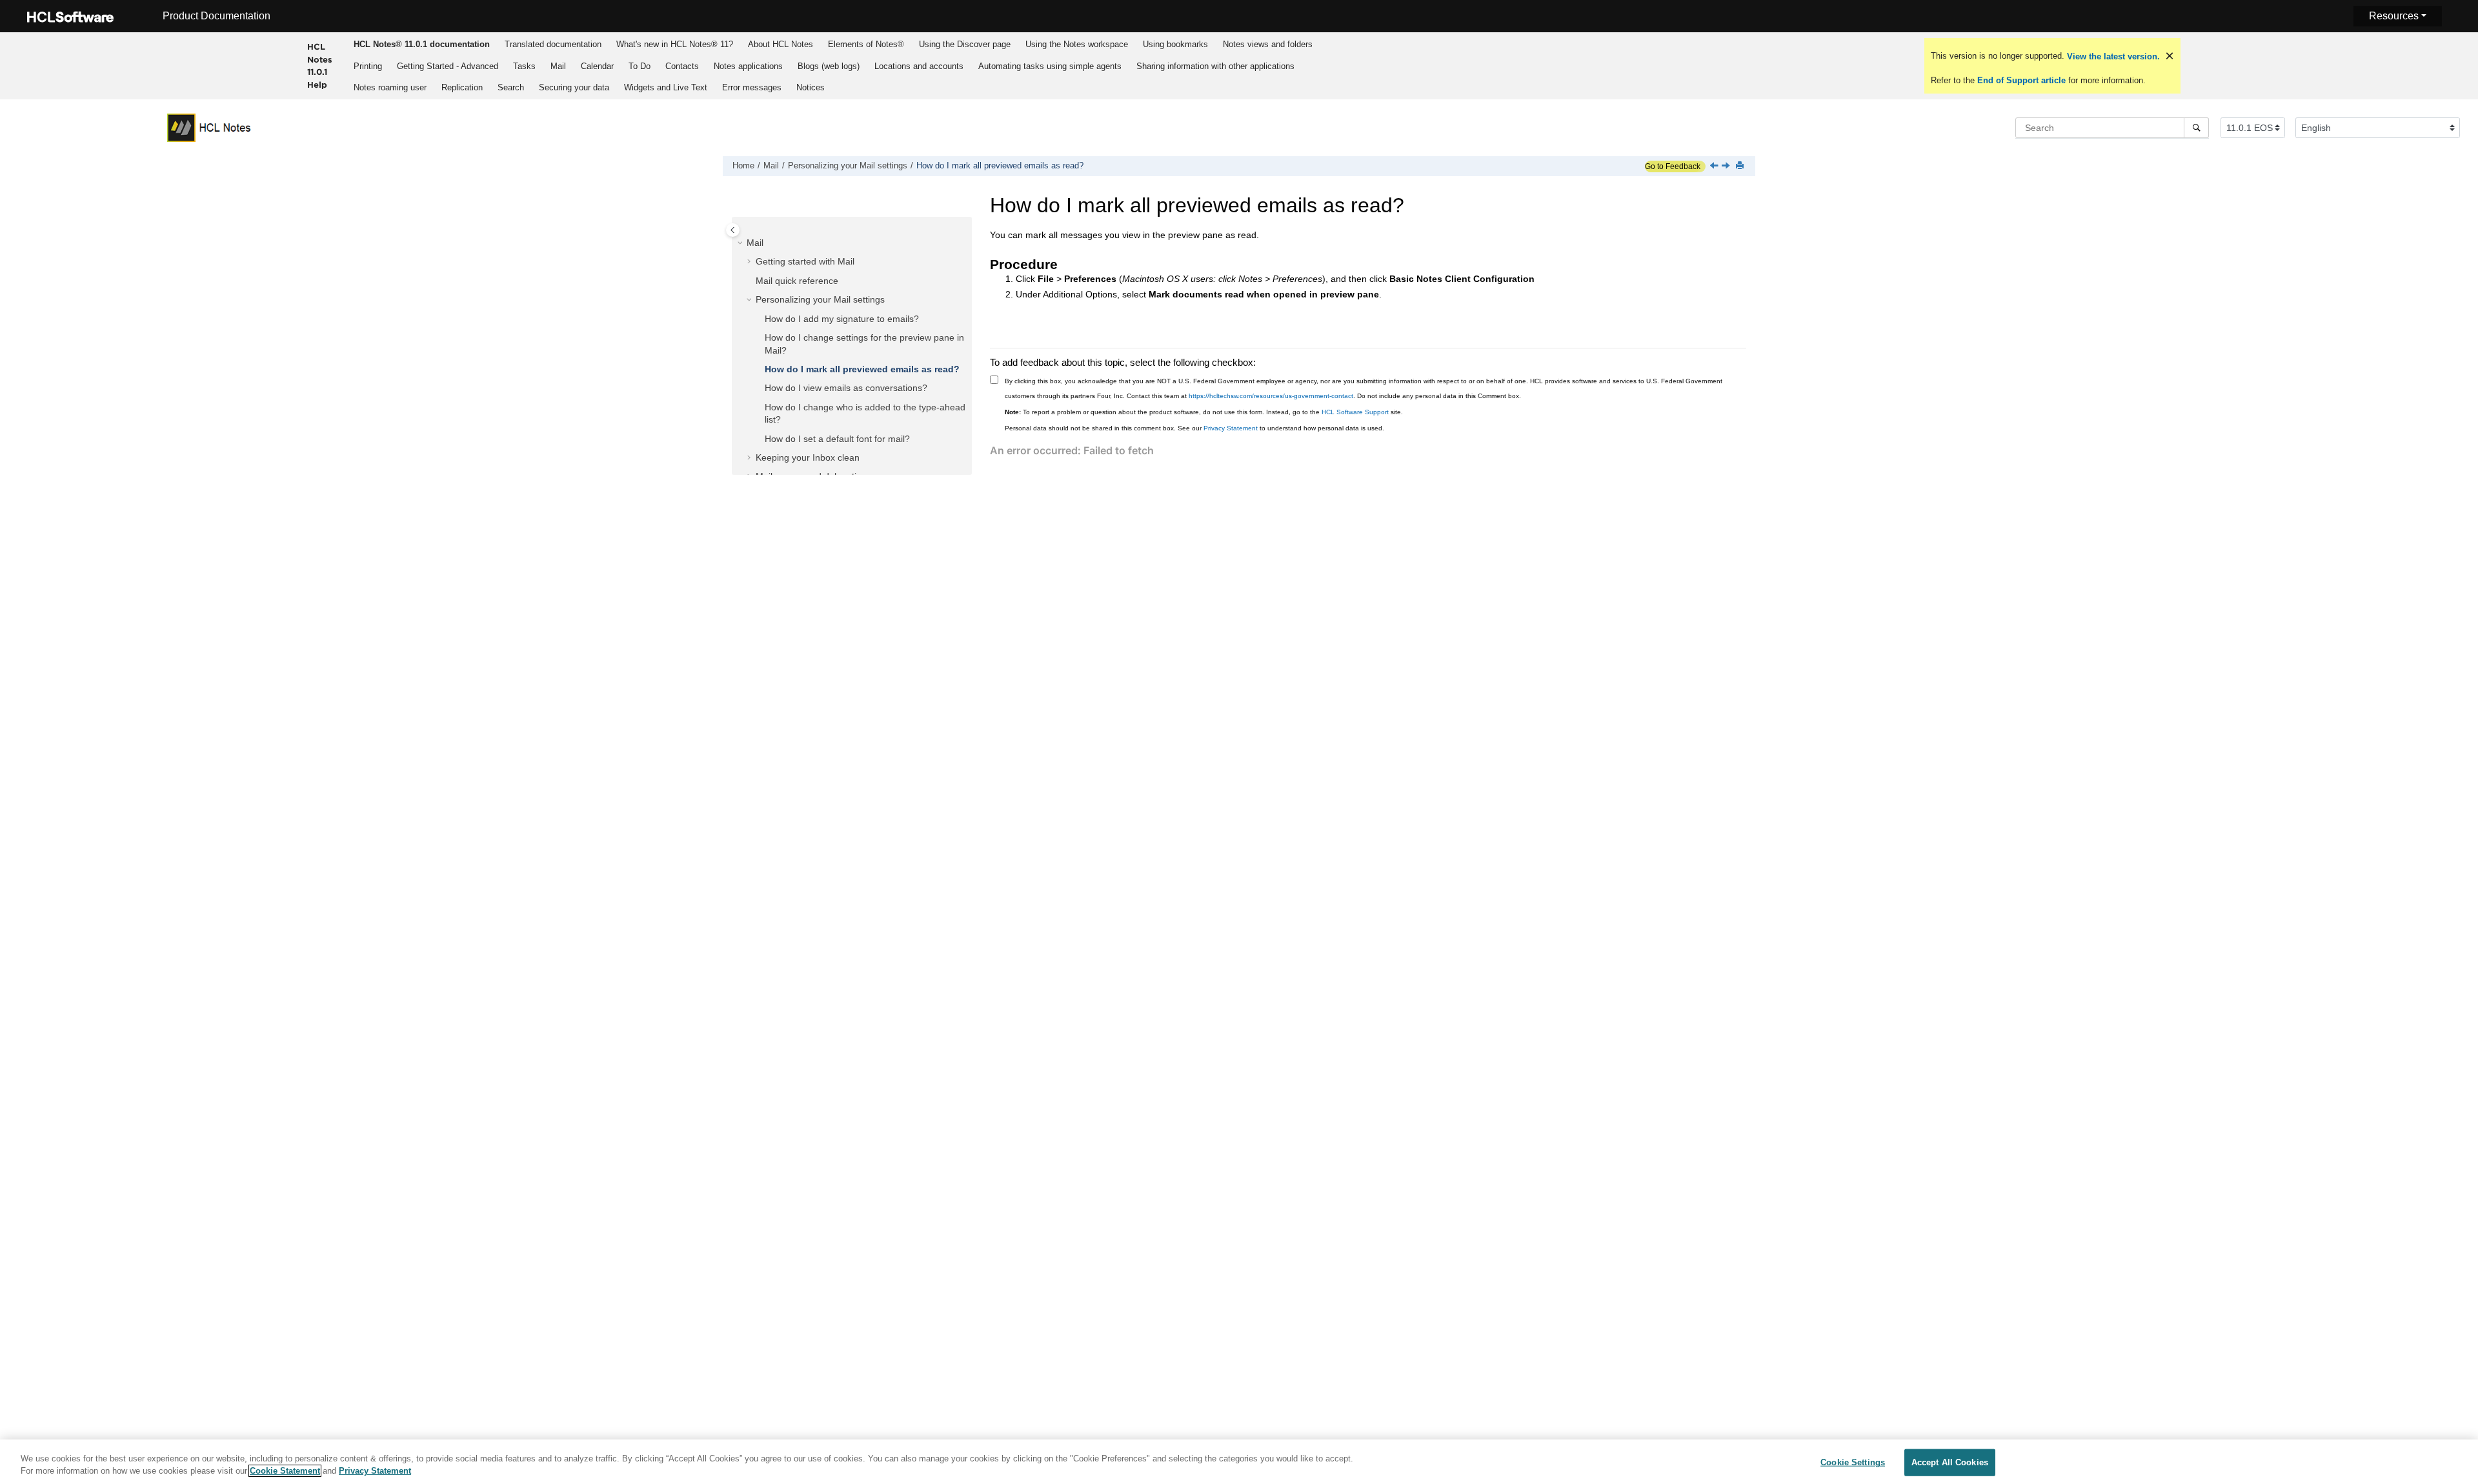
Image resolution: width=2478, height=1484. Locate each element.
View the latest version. (2112, 56)
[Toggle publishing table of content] (733, 230)
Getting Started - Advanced (448, 66)
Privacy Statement (1231, 428)
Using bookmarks (1175, 44)
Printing (368, 66)
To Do (640, 66)
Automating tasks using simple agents (1050, 66)
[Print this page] (1741, 166)
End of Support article (2021, 80)
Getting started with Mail (805, 261)
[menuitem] (422, 44)
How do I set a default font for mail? (837, 439)
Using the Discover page (965, 44)
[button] (741, 243)
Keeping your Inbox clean (808, 457)
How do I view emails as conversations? (846, 388)
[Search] (2196, 128)
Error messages (752, 87)
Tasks (524, 66)
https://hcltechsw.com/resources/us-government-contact (1271, 396)
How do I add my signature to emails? (842, 319)
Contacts (682, 66)
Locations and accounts (919, 66)
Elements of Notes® (866, 44)
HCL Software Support (1355, 412)
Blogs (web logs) (829, 66)
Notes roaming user (390, 87)
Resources (2394, 16)
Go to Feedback (1673, 166)
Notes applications (748, 66)
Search (511, 87)
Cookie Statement (285, 1471)
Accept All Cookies (1950, 1462)
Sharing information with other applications (1215, 66)
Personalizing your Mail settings (848, 166)
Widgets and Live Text (666, 87)
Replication (462, 87)
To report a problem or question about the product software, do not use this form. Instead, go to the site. (1204, 412)
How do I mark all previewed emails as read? (1000, 166)
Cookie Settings (1853, 1462)
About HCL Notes (781, 44)
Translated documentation (553, 44)
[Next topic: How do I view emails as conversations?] (1727, 166)
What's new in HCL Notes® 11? (675, 44)
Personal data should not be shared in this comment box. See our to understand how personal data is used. (1194, 428)
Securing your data (574, 87)
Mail (558, 66)
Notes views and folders (1268, 44)
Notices (811, 87)
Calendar (597, 66)
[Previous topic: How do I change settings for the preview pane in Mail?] (1715, 166)
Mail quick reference (797, 281)
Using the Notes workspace (1077, 44)
